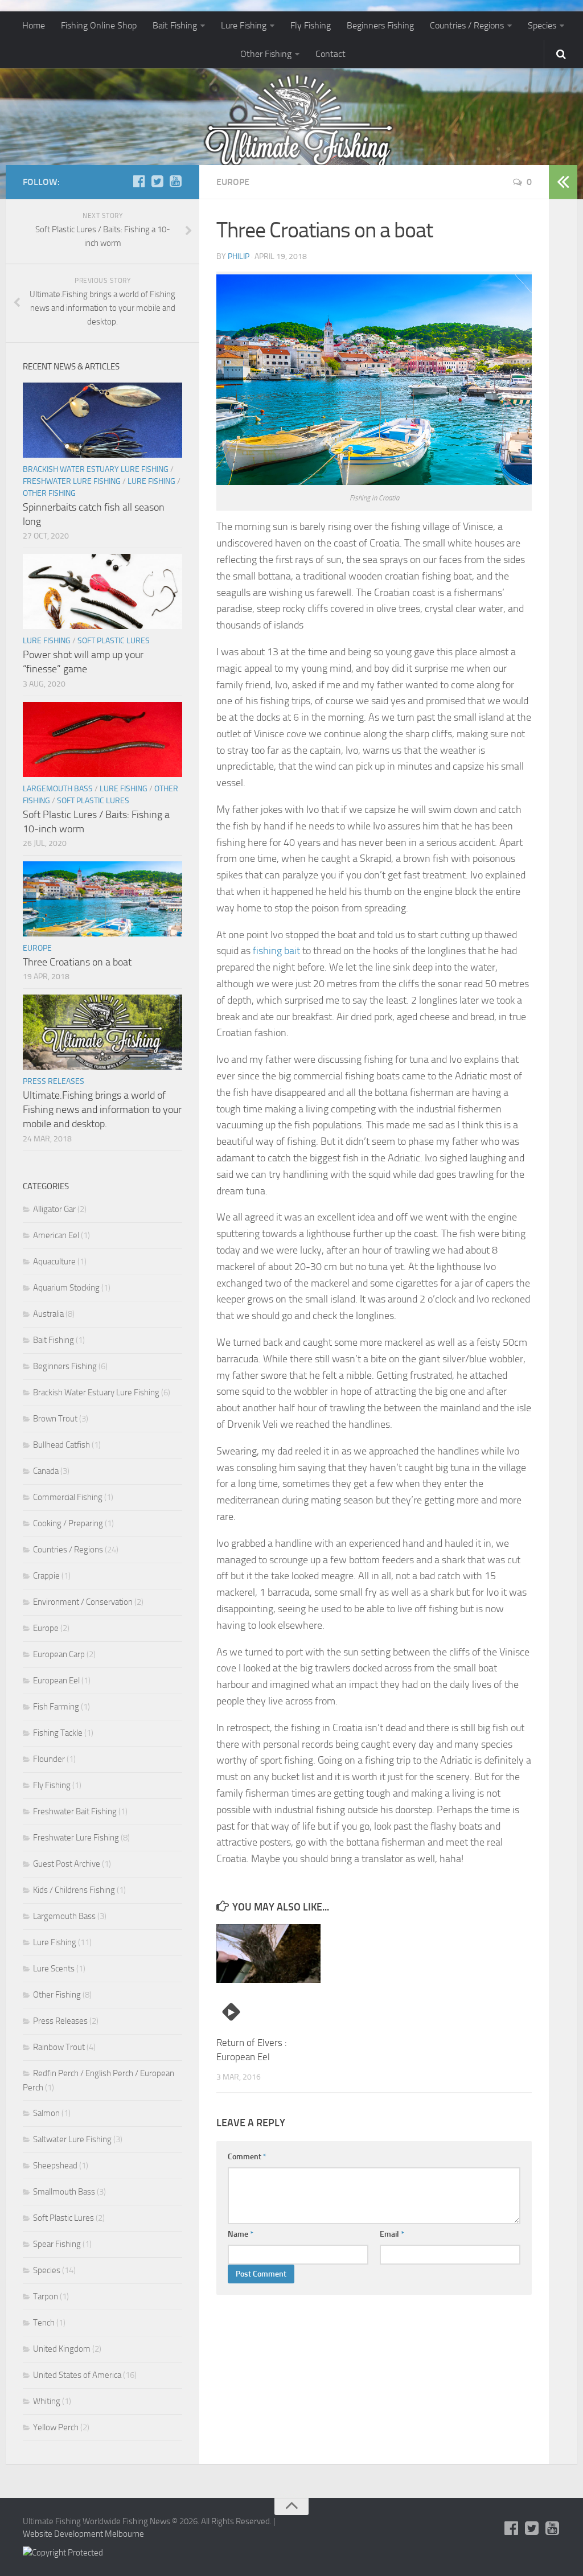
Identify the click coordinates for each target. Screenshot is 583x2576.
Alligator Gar (54, 1209)
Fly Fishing (311, 25)
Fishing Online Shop (99, 25)
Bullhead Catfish (61, 1445)
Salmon (46, 2113)
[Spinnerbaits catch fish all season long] (102, 420)
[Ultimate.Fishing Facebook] (139, 182)
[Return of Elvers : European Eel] (268, 1953)
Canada (46, 1471)
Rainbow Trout (59, 2047)
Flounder (49, 1759)
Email (392, 2234)
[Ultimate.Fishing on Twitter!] (157, 182)
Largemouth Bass (58, 789)
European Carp (59, 1654)
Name (241, 2234)
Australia (48, 1314)
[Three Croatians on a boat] (102, 899)
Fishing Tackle (58, 1733)
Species (542, 25)
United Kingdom (62, 2349)
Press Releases (54, 1081)
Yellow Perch (56, 2427)
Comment (247, 2157)
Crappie (46, 1576)
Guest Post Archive (67, 1864)
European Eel (56, 1681)
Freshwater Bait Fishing (75, 1811)
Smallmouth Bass (64, 2192)
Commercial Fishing (68, 1497)
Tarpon (46, 2296)
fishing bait (276, 951)
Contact (330, 54)
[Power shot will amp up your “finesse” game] (102, 591)
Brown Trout (55, 1419)
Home (34, 25)
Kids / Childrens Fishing (74, 1890)
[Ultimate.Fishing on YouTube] (175, 182)
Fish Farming (56, 1707)
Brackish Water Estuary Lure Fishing (96, 469)
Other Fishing (266, 54)
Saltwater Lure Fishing (72, 2139)
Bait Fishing (175, 25)
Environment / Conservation (83, 1602)
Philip (239, 256)
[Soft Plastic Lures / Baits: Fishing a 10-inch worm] (102, 739)
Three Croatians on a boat (77, 962)
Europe (233, 182)
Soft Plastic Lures (114, 641)
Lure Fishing (244, 25)
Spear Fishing (57, 2244)
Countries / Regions (467, 25)
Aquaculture (54, 1262)
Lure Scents (54, 1969)
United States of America (77, 2375)
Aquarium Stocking (66, 1288)
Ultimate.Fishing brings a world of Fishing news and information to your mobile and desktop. (102, 1110)
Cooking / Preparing (68, 1523)
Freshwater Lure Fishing (72, 481)
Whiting (47, 2401)
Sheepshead (55, 2166)
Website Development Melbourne (83, 2534)
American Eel (56, 1235)
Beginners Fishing (380, 25)
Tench (44, 2323)
